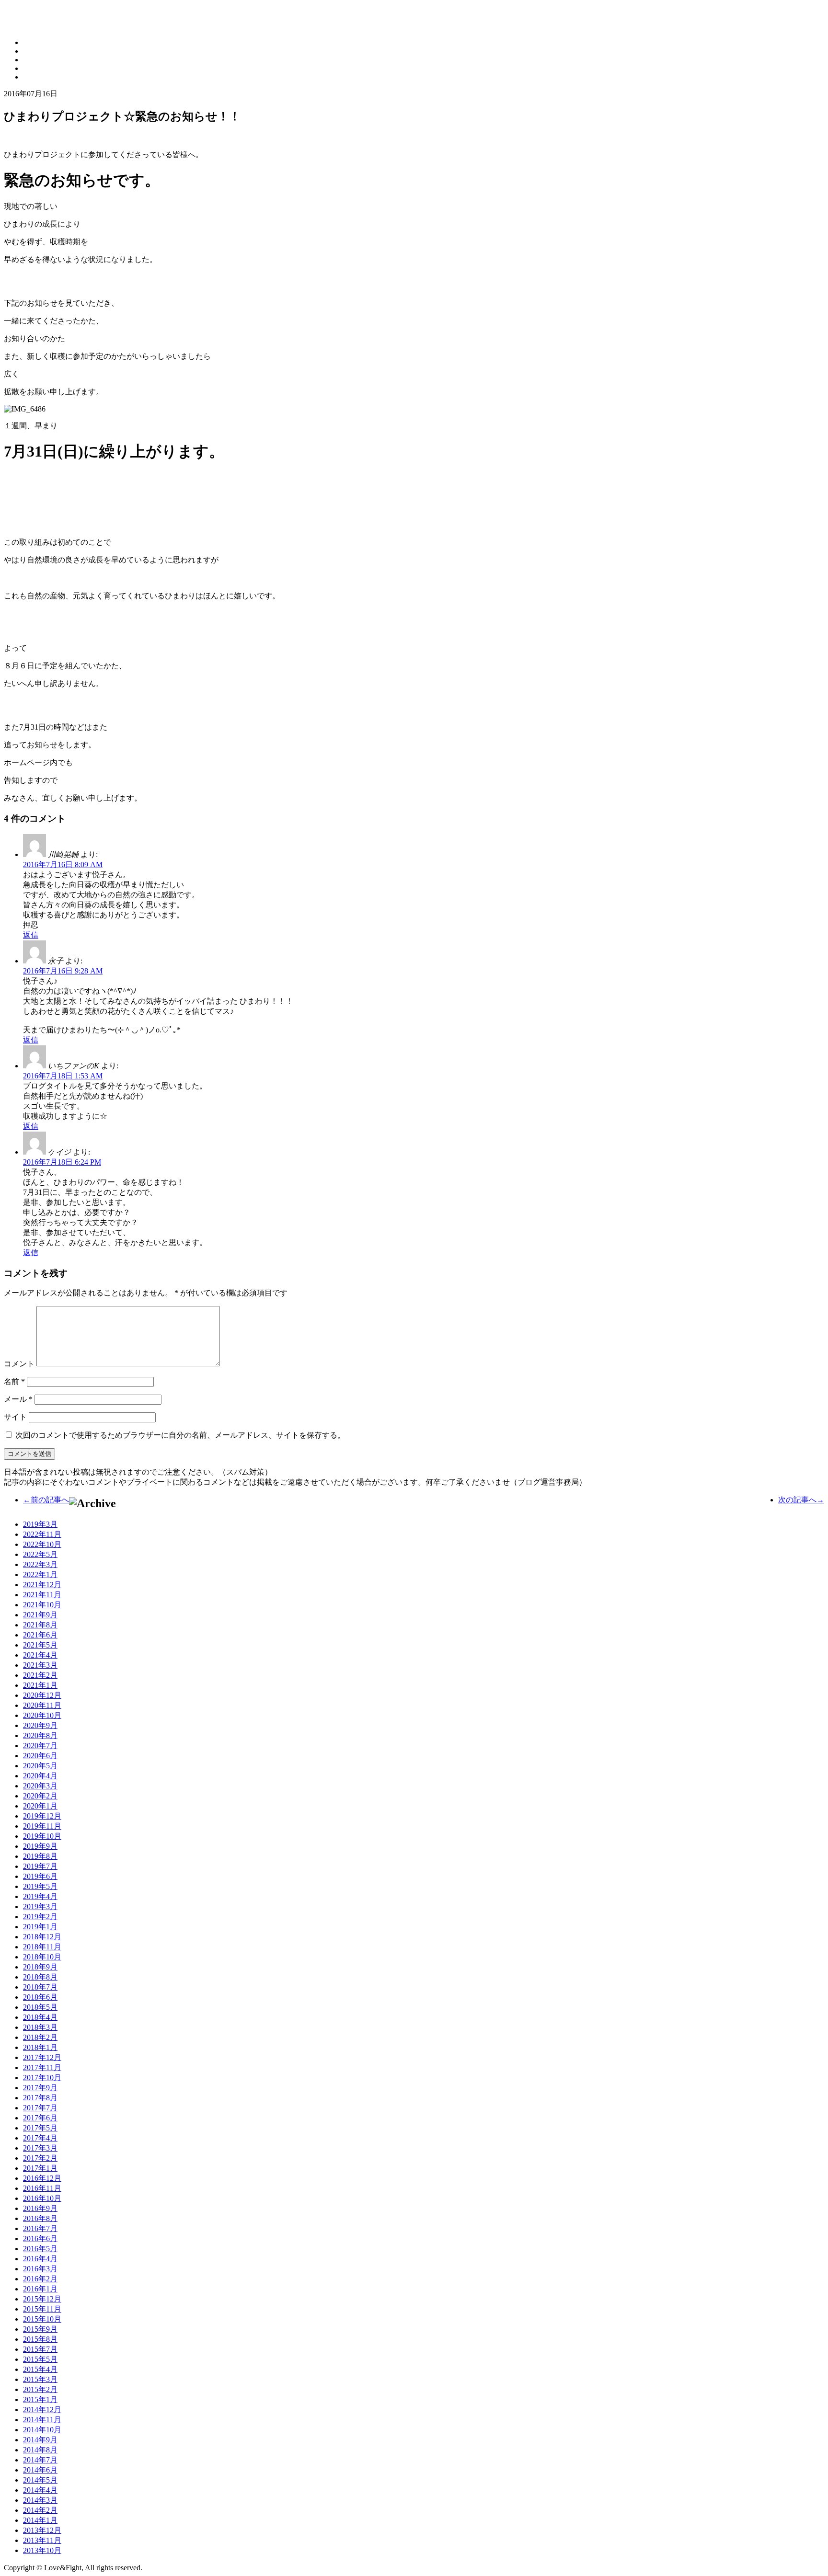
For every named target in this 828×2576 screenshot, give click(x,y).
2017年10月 (42, 2078)
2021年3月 (40, 1665)
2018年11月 (42, 1947)
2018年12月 (42, 1937)
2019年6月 (40, 1876)
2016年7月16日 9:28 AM (63, 971)
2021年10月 (42, 1605)
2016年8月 (40, 2218)
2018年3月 (40, 2027)
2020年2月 (40, 1796)
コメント (19, 1364)
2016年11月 (42, 2188)
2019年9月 (40, 1846)
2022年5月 (40, 1554)
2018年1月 (40, 2047)
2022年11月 (42, 1534)
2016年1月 (40, 2289)
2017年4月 (40, 2138)
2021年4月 (40, 1655)
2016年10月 (42, 2198)
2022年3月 (40, 1564)
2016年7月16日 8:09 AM (63, 864)
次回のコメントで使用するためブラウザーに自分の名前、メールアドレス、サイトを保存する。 (180, 1435)
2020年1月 (40, 1806)
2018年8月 (40, 1977)
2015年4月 (40, 2369)
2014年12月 (42, 2410)
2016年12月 (42, 2178)
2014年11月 (42, 2420)
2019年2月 (40, 1917)
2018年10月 (42, 1957)
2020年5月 (40, 1766)
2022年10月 (42, 1544)
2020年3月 (40, 1786)
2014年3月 (40, 2500)
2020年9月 (40, 1725)
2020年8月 (40, 1735)
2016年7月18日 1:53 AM (63, 1076)
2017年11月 (42, 2067)
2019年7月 (40, 1866)
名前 (14, 1381)
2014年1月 (40, 2520)
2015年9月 (40, 2329)
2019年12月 (42, 1816)
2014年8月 (40, 2450)
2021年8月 (40, 1625)
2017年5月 (40, 2128)
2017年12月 (42, 2057)
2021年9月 (40, 1615)
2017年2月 (40, 2158)
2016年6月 (40, 2238)
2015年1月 (40, 2399)
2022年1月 (40, 1574)
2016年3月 (40, 2269)
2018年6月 (40, 1997)
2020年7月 (40, 1746)
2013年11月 (42, 2540)
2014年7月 (40, 2460)
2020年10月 (42, 1715)
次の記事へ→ (801, 1500)
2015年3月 (40, 2379)
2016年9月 (40, 2208)
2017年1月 (40, 2168)
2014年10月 (42, 2430)
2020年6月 (40, 1756)
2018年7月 (40, 1987)
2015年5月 (40, 2359)
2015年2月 (40, 2389)
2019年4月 (40, 1896)
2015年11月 (42, 2309)
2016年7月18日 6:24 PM (62, 1162)
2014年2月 (40, 2510)
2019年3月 (40, 1524)
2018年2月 (40, 2037)
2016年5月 (40, 2249)
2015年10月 (42, 2319)
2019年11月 (42, 1826)
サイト (15, 1417)
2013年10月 (42, 2550)
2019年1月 (40, 1927)
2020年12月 (42, 1695)
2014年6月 (40, 2470)
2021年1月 (40, 1685)
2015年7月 (40, 2349)
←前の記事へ (46, 1500)
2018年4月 (40, 2017)
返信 (31, 935)
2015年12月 (42, 2299)
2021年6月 (40, 1635)
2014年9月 (40, 2440)
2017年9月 (40, 2088)
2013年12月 (42, 2530)
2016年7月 (40, 2228)
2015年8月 (40, 2339)
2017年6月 (40, 2118)
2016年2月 (40, 2279)
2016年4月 (40, 2259)
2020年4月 (40, 1776)
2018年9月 (40, 1967)
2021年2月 (40, 1675)
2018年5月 (40, 2007)
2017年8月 (40, 2098)
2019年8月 (40, 1856)
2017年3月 (40, 2148)
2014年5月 (40, 2480)
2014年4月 (40, 2490)
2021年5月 (40, 1645)
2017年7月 (40, 2108)
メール (18, 1399)
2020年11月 (42, 1705)
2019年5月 (40, 1886)
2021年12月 (42, 1585)
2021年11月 (42, 1595)
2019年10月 (42, 1836)
